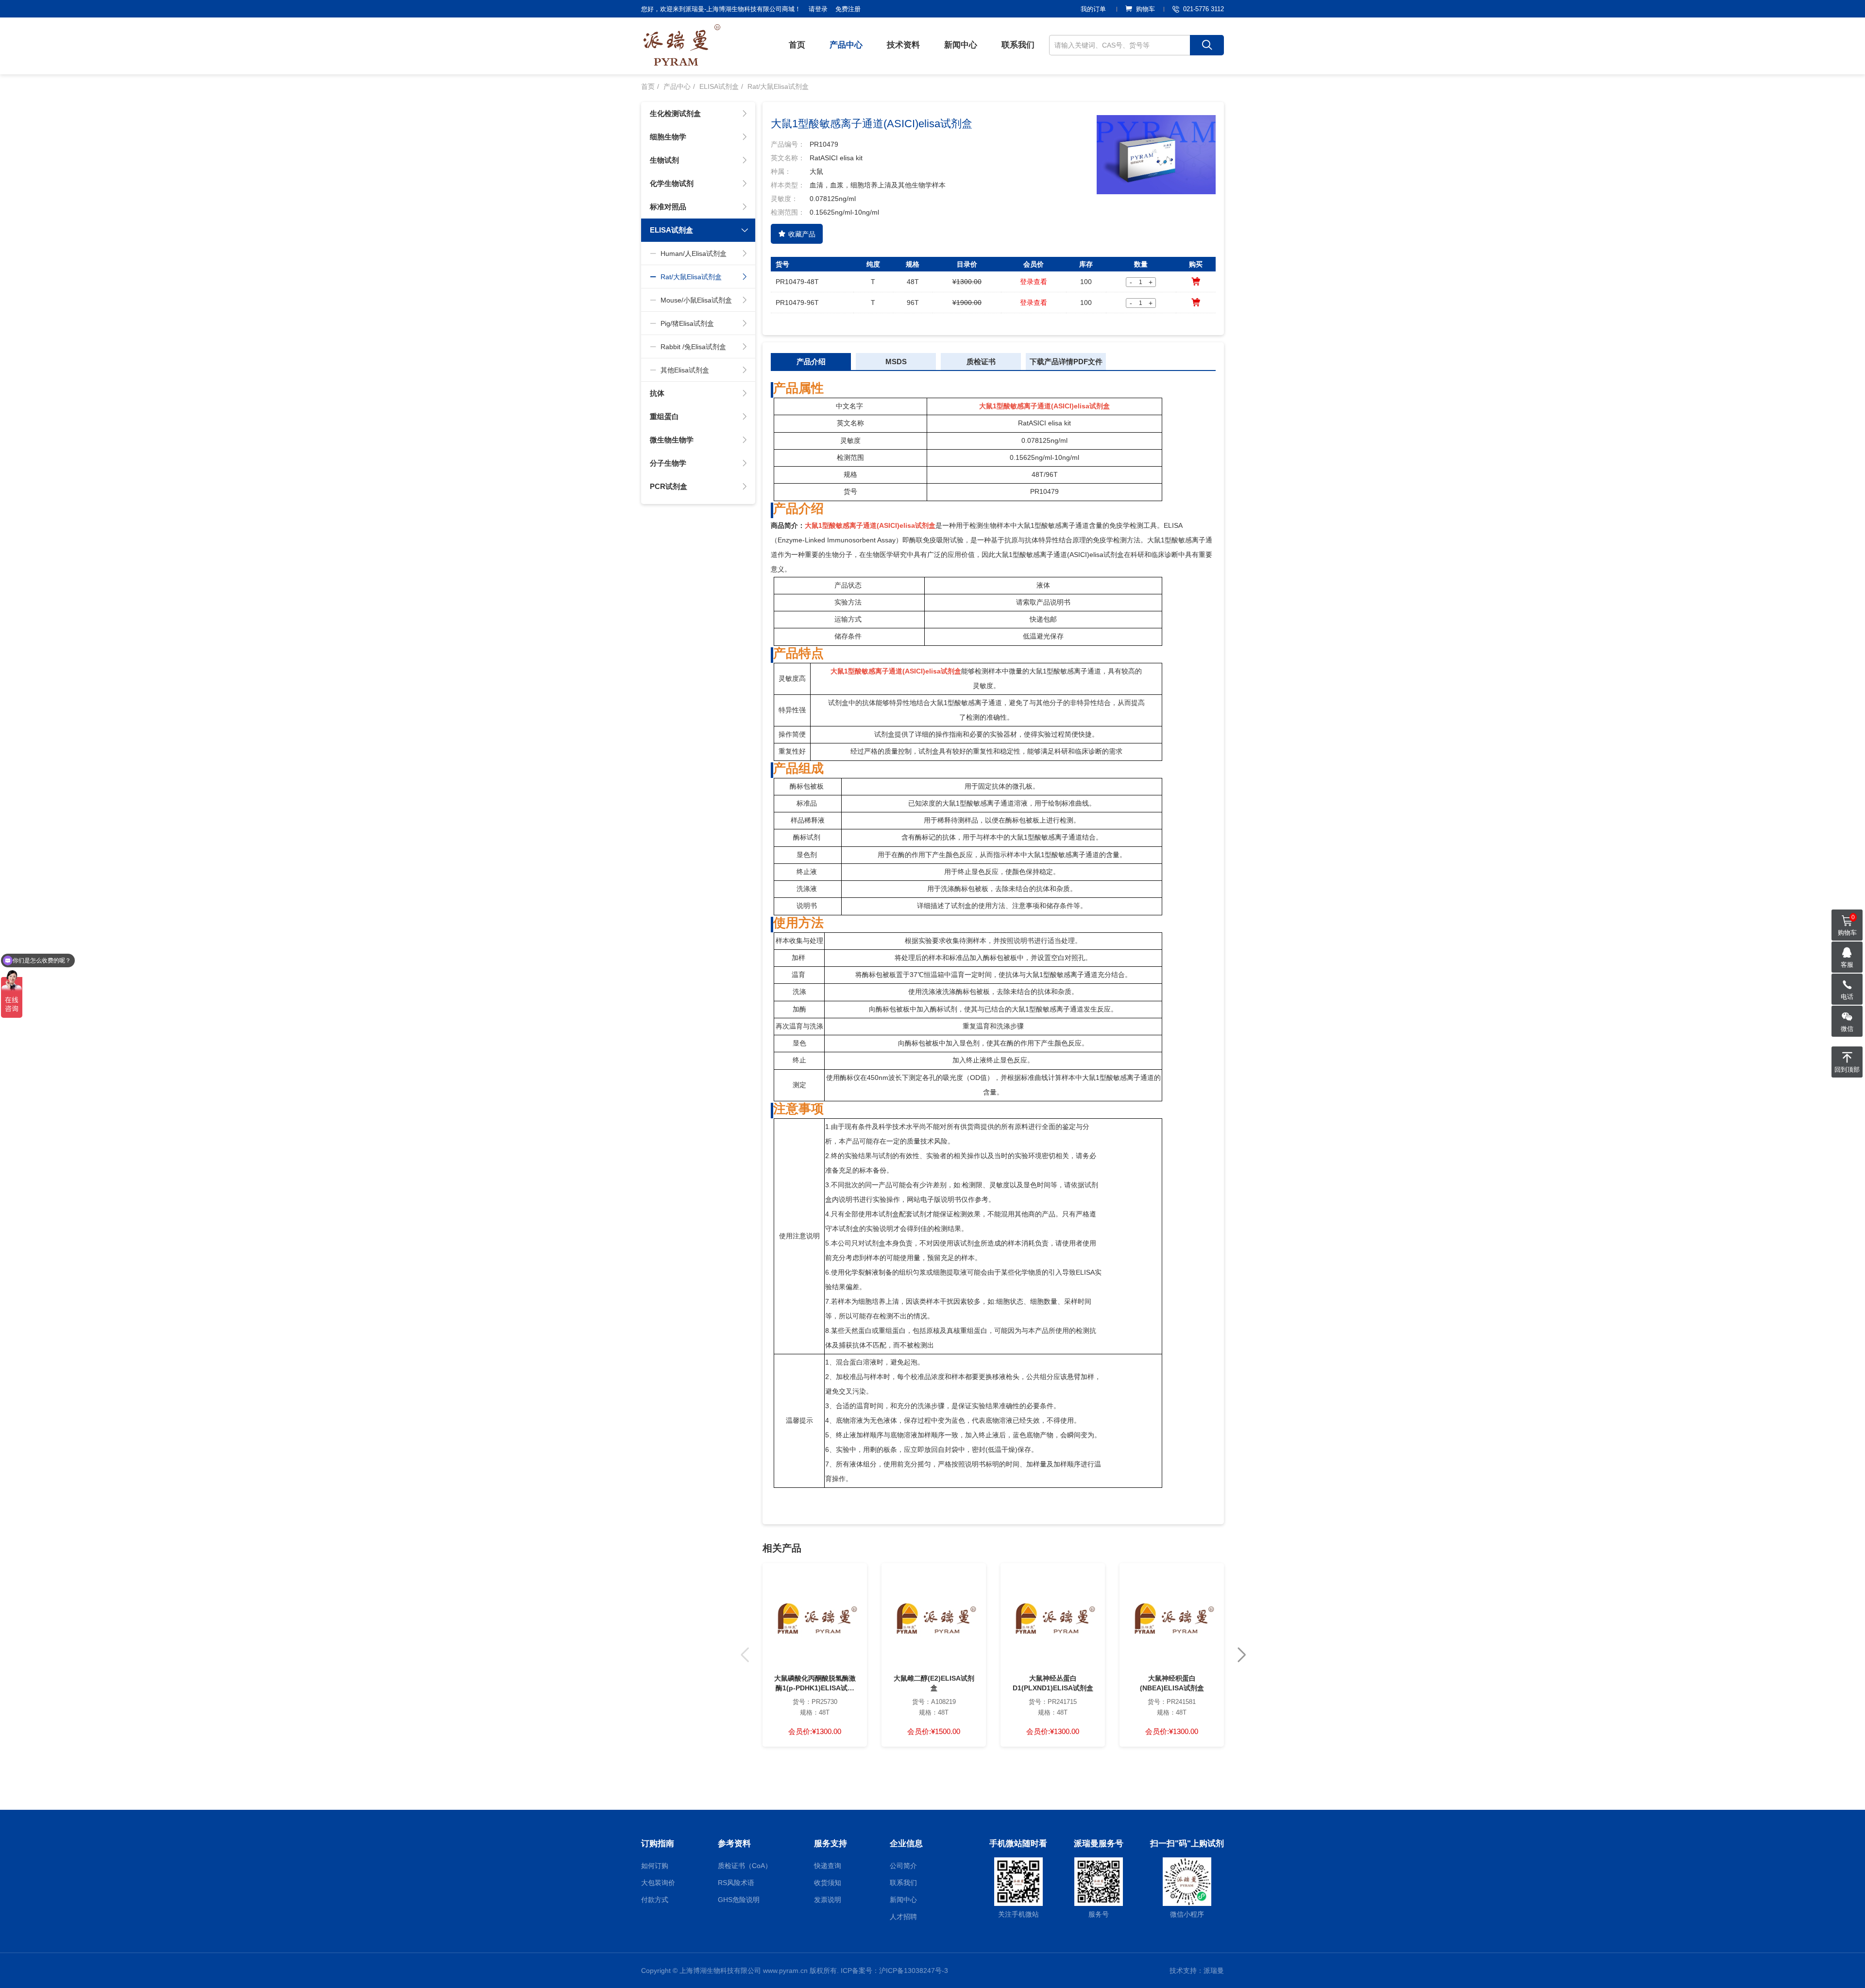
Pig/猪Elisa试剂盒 (687, 323)
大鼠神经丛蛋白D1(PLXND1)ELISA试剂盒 (1053, 1683)
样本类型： (788, 185)
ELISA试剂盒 (719, 86)
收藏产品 (802, 234)
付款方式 (655, 1900)
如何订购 (655, 1866)
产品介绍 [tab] (811, 362)
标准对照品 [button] (668, 207)
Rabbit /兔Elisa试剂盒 (693, 347)
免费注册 (848, 9)
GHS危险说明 (739, 1900)
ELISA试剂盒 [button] (671, 230)
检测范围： (788, 212)
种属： (781, 171)
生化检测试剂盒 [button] (675, 113)
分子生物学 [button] (668, 463)
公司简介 (903, 1866)
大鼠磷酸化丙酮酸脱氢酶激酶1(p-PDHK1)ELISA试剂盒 (815, 1684)
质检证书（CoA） (745, 1866)
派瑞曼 (1214, 1971)
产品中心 (846, 45)
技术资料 (903, 45)
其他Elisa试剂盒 (685, 370)
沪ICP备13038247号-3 (914, 1971)
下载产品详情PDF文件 (1066, 362)
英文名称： (788, 158)
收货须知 (828, 1883)
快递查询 (828, 1866)
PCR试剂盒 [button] (669, 486)
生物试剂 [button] (664, 160)
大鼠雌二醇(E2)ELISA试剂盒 (934, 1683)
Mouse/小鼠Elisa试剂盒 (696, 300)
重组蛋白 (664, 416)
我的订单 (1093, 9)
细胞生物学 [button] (668, 137)
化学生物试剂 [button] (672, 183)
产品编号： (788, 144)
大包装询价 (658, 1883)
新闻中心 (961, 45)
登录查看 (1034, 282)
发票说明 (828, 1900)
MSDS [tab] (896, 362)
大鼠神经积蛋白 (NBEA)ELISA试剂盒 (1172, 1683)
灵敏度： (784, 199)
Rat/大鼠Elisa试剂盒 (778, 86)
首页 (797, 45)
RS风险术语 (736, 1883)
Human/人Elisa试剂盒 (694, 253)
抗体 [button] (657, 393)
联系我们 (1018, 45)
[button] (1242, 1655)
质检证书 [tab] (981, 362)
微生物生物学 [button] (672, 440)
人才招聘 (903, 1917)
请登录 (818, 9)
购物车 (1145, 9)
